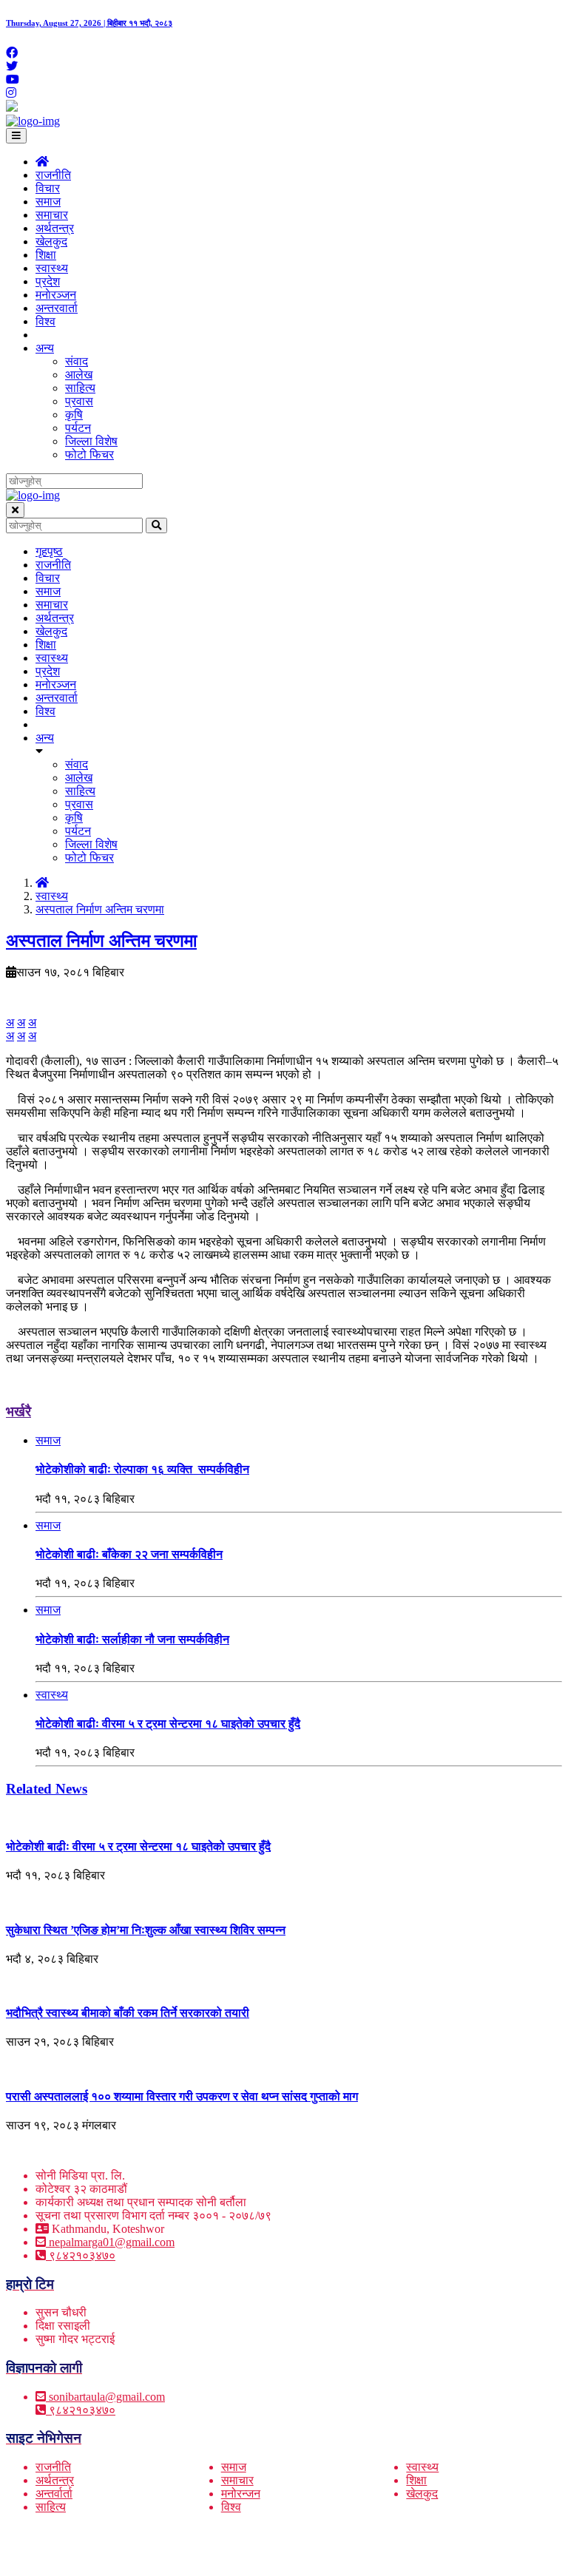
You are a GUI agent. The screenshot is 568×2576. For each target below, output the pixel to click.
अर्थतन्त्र (55, 228)
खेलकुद (51, 241)
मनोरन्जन (241, 2494)
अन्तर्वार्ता (54, 2494)
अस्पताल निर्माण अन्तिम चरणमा (100, 909)
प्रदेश (48, 281)
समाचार (52, 215)
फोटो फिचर (89, 454)
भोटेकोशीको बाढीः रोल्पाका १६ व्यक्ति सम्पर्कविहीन (142, 1469)
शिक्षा (46, 255)
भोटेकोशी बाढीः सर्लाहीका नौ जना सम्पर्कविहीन (132, 1639)
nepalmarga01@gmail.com (112, 2242)
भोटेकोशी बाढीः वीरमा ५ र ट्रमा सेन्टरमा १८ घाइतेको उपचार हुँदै (168, 1724)
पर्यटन (78, 428)
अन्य (45, 348)
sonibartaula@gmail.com (107, 2397)
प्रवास (79, 401)
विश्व (45, 321)
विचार (48, 188)
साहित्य (80, 388)
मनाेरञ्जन (56, 295)
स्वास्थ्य (52, 268)
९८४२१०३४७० (81, 2255)
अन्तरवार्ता (57, 308)
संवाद (77, 361)
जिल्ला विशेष (91, 441)
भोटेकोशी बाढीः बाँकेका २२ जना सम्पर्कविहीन (129, 1554)
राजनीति (53, 175)
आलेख (79, 375)
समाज (48, 202)
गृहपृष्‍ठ (49, 551)
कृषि (74, 415)
